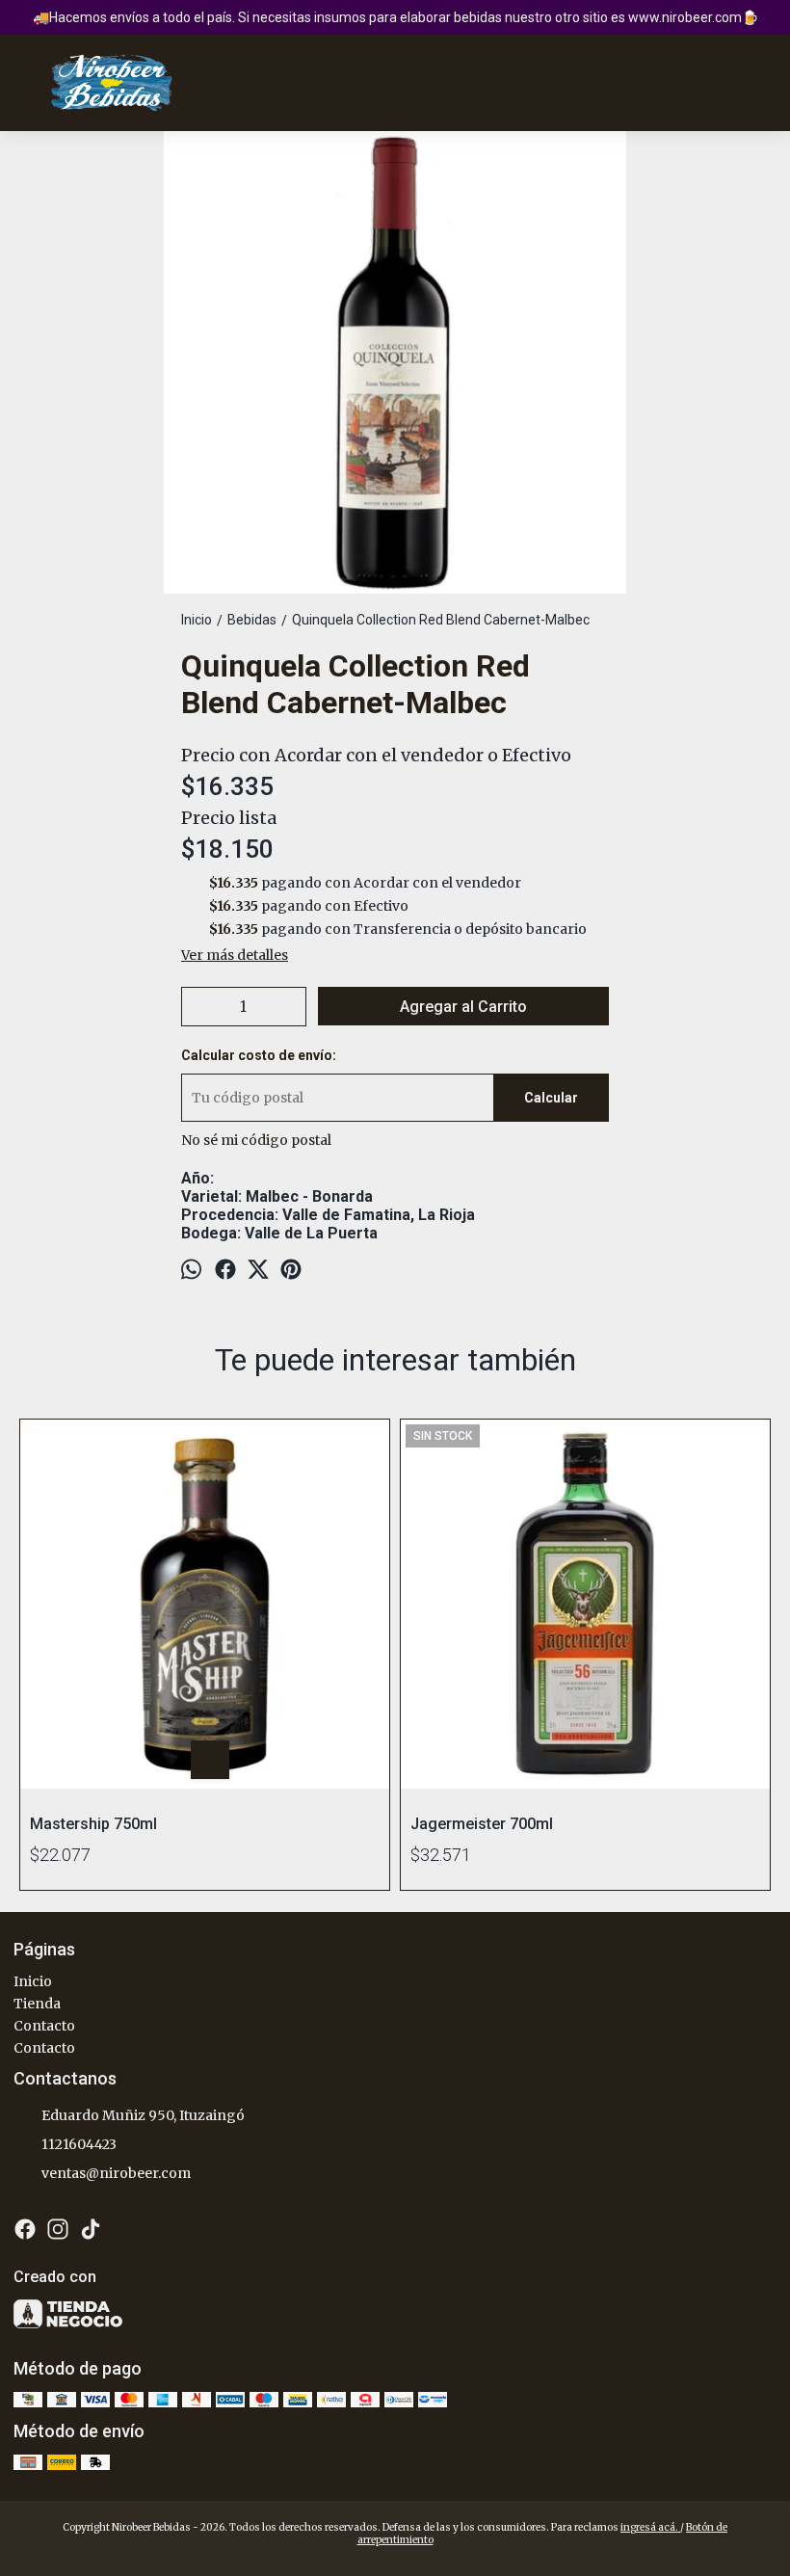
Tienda (37, 2004)
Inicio (33, 1981)
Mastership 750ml (93, 1824)
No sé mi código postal (256, 1140)
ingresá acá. (650, 2527)
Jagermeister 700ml (482, 1824)
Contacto (44, 2026)
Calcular (551, 1098)
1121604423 (79, 2144)
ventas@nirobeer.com (116, 2173)
